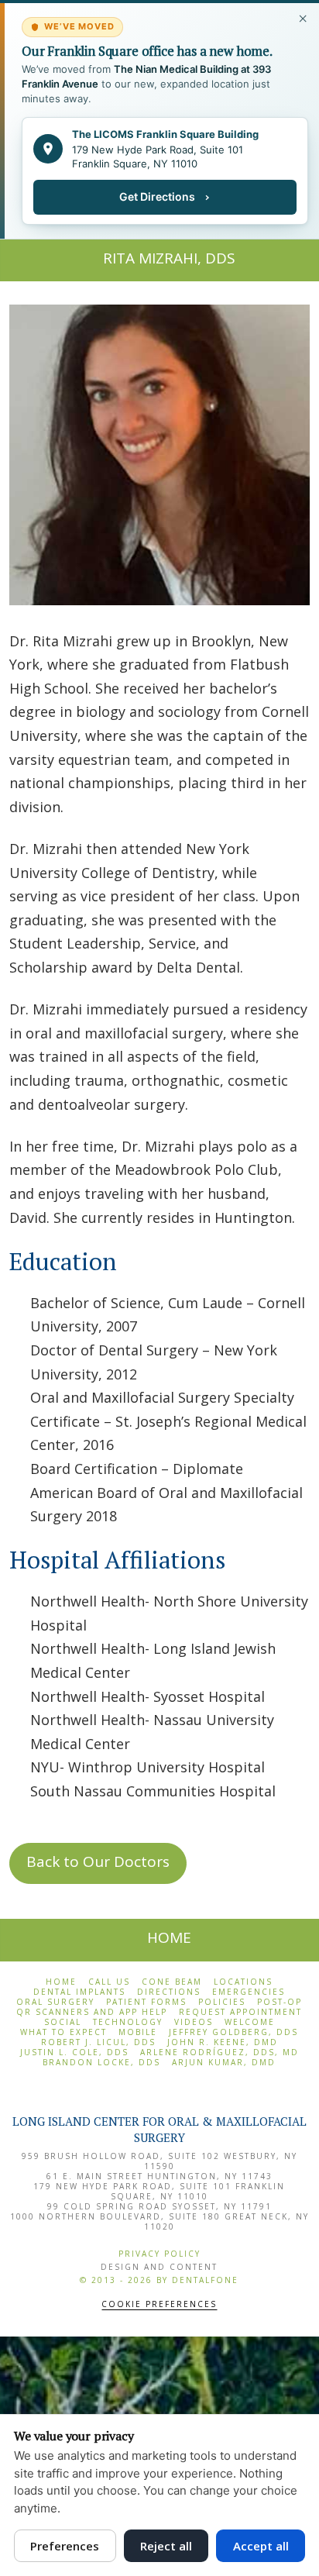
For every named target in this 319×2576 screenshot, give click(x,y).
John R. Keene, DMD (223, 2042)
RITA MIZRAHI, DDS (169, 258)
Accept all (261, 2546)
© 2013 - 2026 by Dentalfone (159, 2280)
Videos (194, 2022)
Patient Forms (146, 2002)
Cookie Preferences (159, 2304)
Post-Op (280, 2002)
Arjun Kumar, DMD (224, 2063)
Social (63, 2022)
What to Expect (63, 2032)
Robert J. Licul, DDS (98, 2042)
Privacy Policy (159, 2254)
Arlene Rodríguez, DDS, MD (220, 2053)
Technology (128, 2022)
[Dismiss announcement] (304, 19)
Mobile (138, 2032)
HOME (169, 1937)
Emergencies (249, 1992)
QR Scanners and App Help (92, 2012)
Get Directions (157, 196)
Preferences (65, 2546)
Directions (169, 1992)
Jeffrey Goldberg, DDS (233, 2032)
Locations (243, 1982)
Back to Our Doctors (98, 1861)
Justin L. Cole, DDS (74, 2053)
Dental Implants (79, 1992)
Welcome (250, 2022)
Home (61, 1982)
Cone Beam (172, 1982)
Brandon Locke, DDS (101, 2063)
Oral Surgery (55, 2002)
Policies (222, 2002)
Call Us (109, 1982)
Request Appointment (240, 2012)
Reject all (166, 2546)
